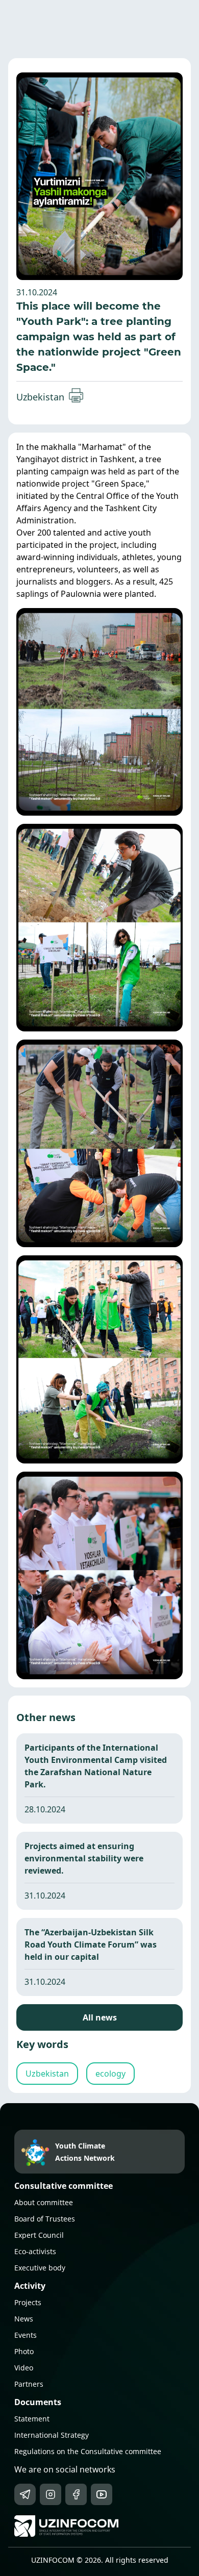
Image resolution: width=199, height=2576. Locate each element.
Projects (28, 2302)
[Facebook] (76, 2494)
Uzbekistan (40, 397)
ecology (110, 2074)
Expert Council (39, 2235)
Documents (38, 2402)
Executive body (40, 2268)
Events (26, 2335)
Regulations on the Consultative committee (88, 2451)
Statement (32, 2419)
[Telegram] (25, 2494)
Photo (24, 2351)
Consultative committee (64, 2186)
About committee (44, 2202)
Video (24, 2368)
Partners (29, 2384)
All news (100, 2017)
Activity (30, 2286)
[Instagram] (51, 2494)
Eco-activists (35, 2251)
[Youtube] (102, 2494)
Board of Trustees (45, 2219)
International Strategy (52, 2435)
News (24, 2319)
